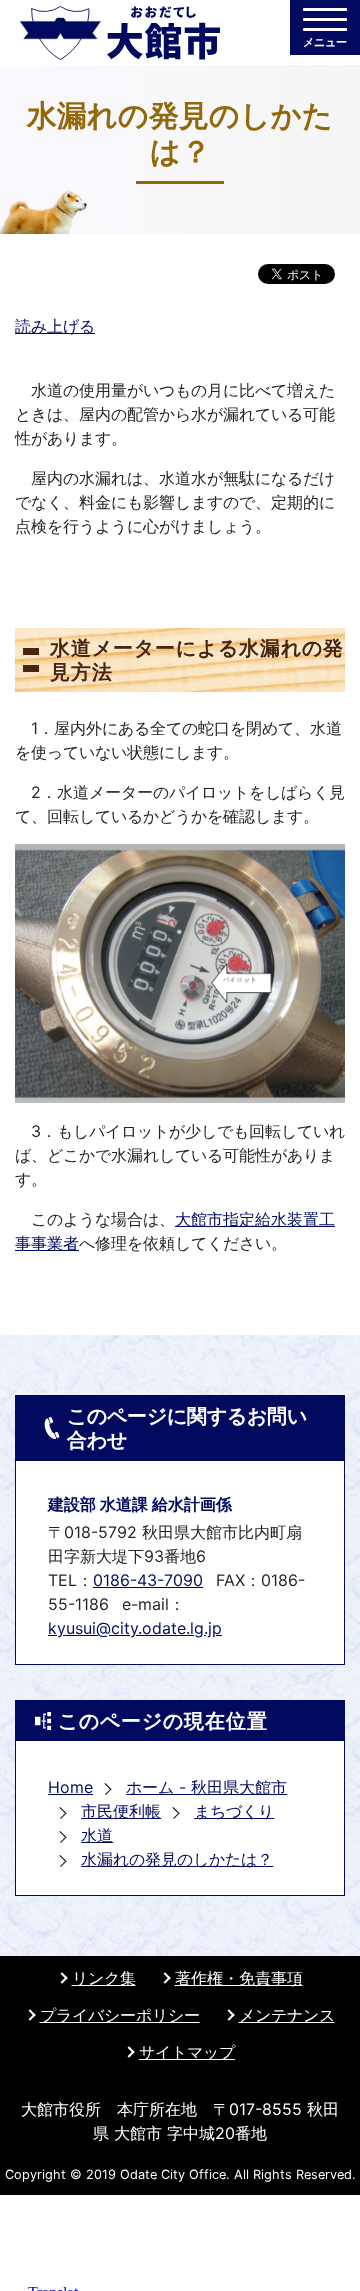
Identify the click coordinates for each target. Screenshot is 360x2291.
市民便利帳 (121, 1811)
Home (70, 1787)
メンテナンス (287, 2015)
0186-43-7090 (148, 1580)
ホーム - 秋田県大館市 (206, 1787)
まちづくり (234, 1811)
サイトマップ (187, 2052)
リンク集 (104, 1978)
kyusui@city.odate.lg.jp (135, 1628)
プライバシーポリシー (120, 2015)
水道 (97, 1835)
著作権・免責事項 (239, 1978)
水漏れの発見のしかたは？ (177, 1859)
